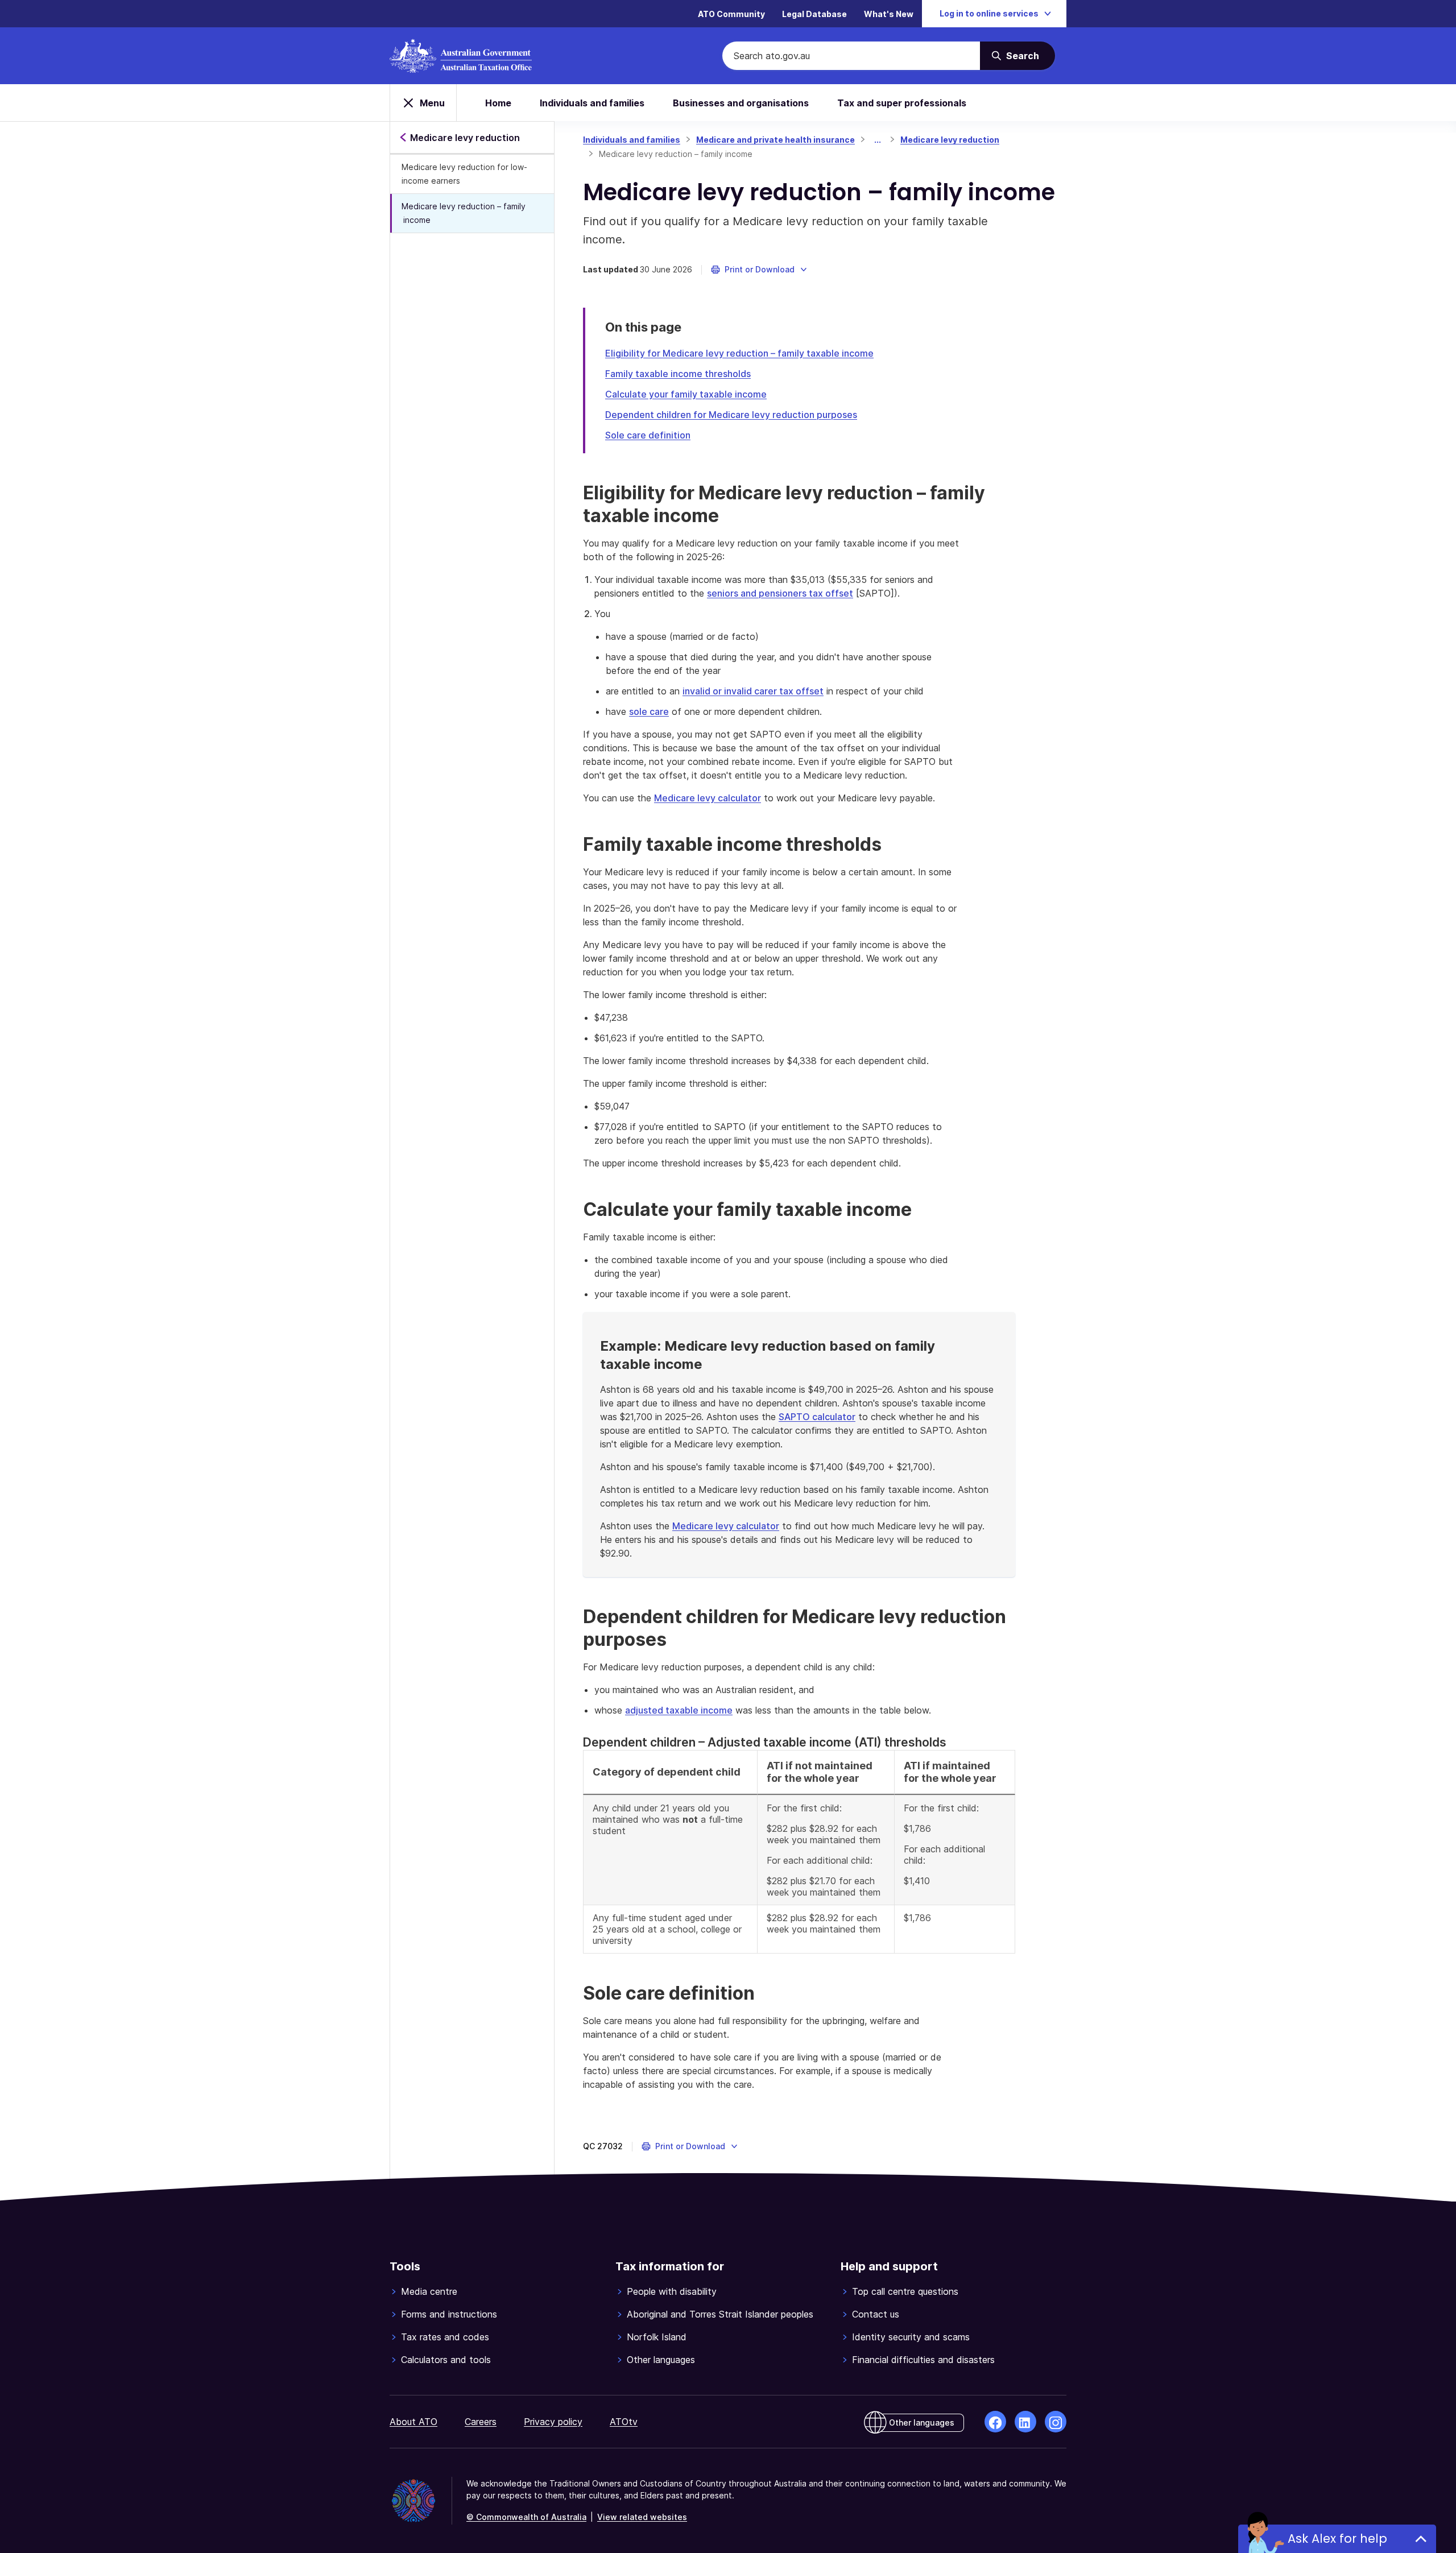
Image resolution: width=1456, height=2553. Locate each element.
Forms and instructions (449, 2314)
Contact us (876, 2314)
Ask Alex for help (1337, 2538)
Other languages (661, 2360)
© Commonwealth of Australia (526, 2517)
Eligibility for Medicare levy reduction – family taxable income (739, 353)
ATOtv (624, 2422)
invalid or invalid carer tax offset (753, 691)
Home (498, 103)
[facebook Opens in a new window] (995, 2422)
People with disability (672, 2291)
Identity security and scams (911, 2337)
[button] (760, 270)
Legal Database (814, 14)
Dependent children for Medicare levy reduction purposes (731, 415)
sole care (649, 711)
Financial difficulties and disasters (923, 2360)
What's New (889, 14)
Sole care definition (648, 435)
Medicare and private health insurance (775, 140)
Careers (481, 2422)
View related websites (642, 2517)
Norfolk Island (657, 2337)
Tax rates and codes (445, 2337)
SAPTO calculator (817, 1417)
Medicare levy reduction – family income (464, 213)
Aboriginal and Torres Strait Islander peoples (720, 2314)
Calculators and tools (446, 2360)
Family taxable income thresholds (678, 374)
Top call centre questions (905, 2291)
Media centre (429, 2291)
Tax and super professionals (902, 103)
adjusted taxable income (679, 1710)
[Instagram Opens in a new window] (1056, 2422)
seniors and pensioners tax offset (780, 593)
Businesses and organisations (741, 103)
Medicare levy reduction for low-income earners (464, 174)
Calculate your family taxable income (686, 394)
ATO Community (731, 14)
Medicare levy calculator (708, 798)
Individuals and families (592, 103)
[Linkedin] (1025, 2422)
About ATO (413, 2422)
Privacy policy (553, 2422)
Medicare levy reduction (950, 140)
